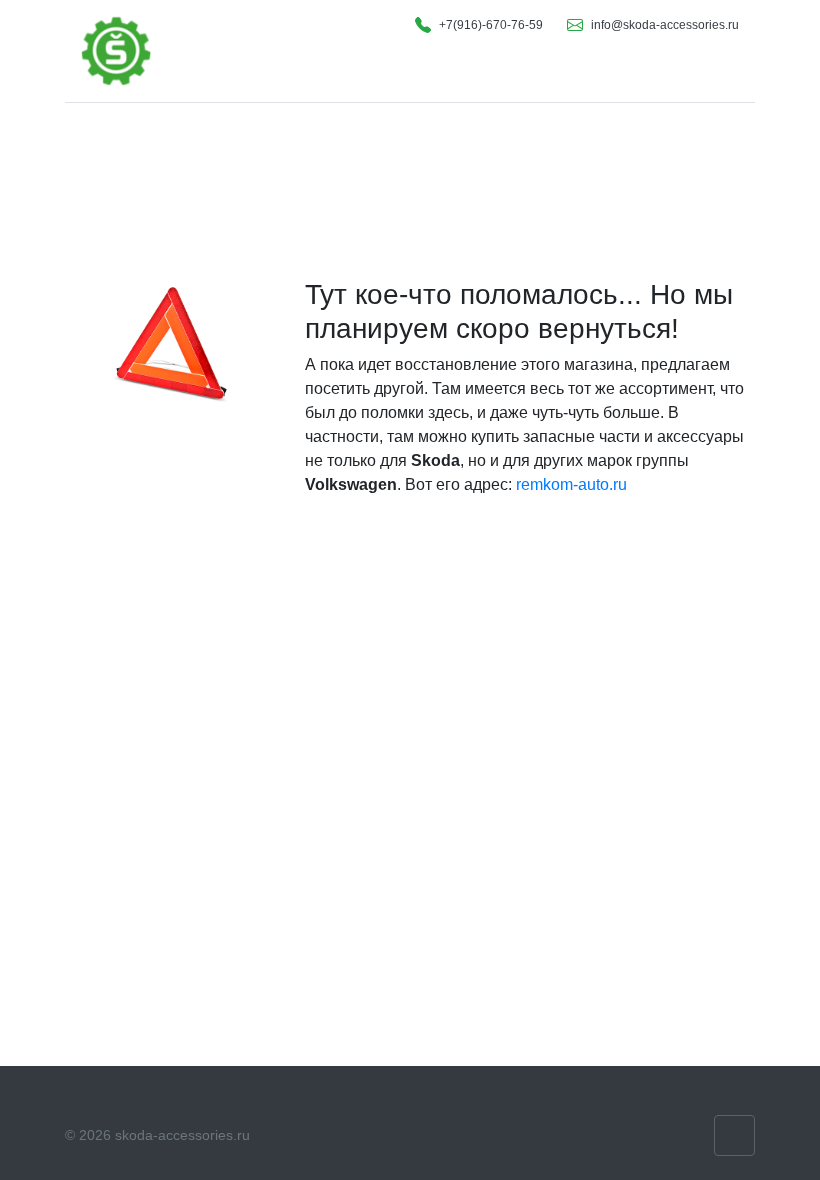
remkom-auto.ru (571, 484)
